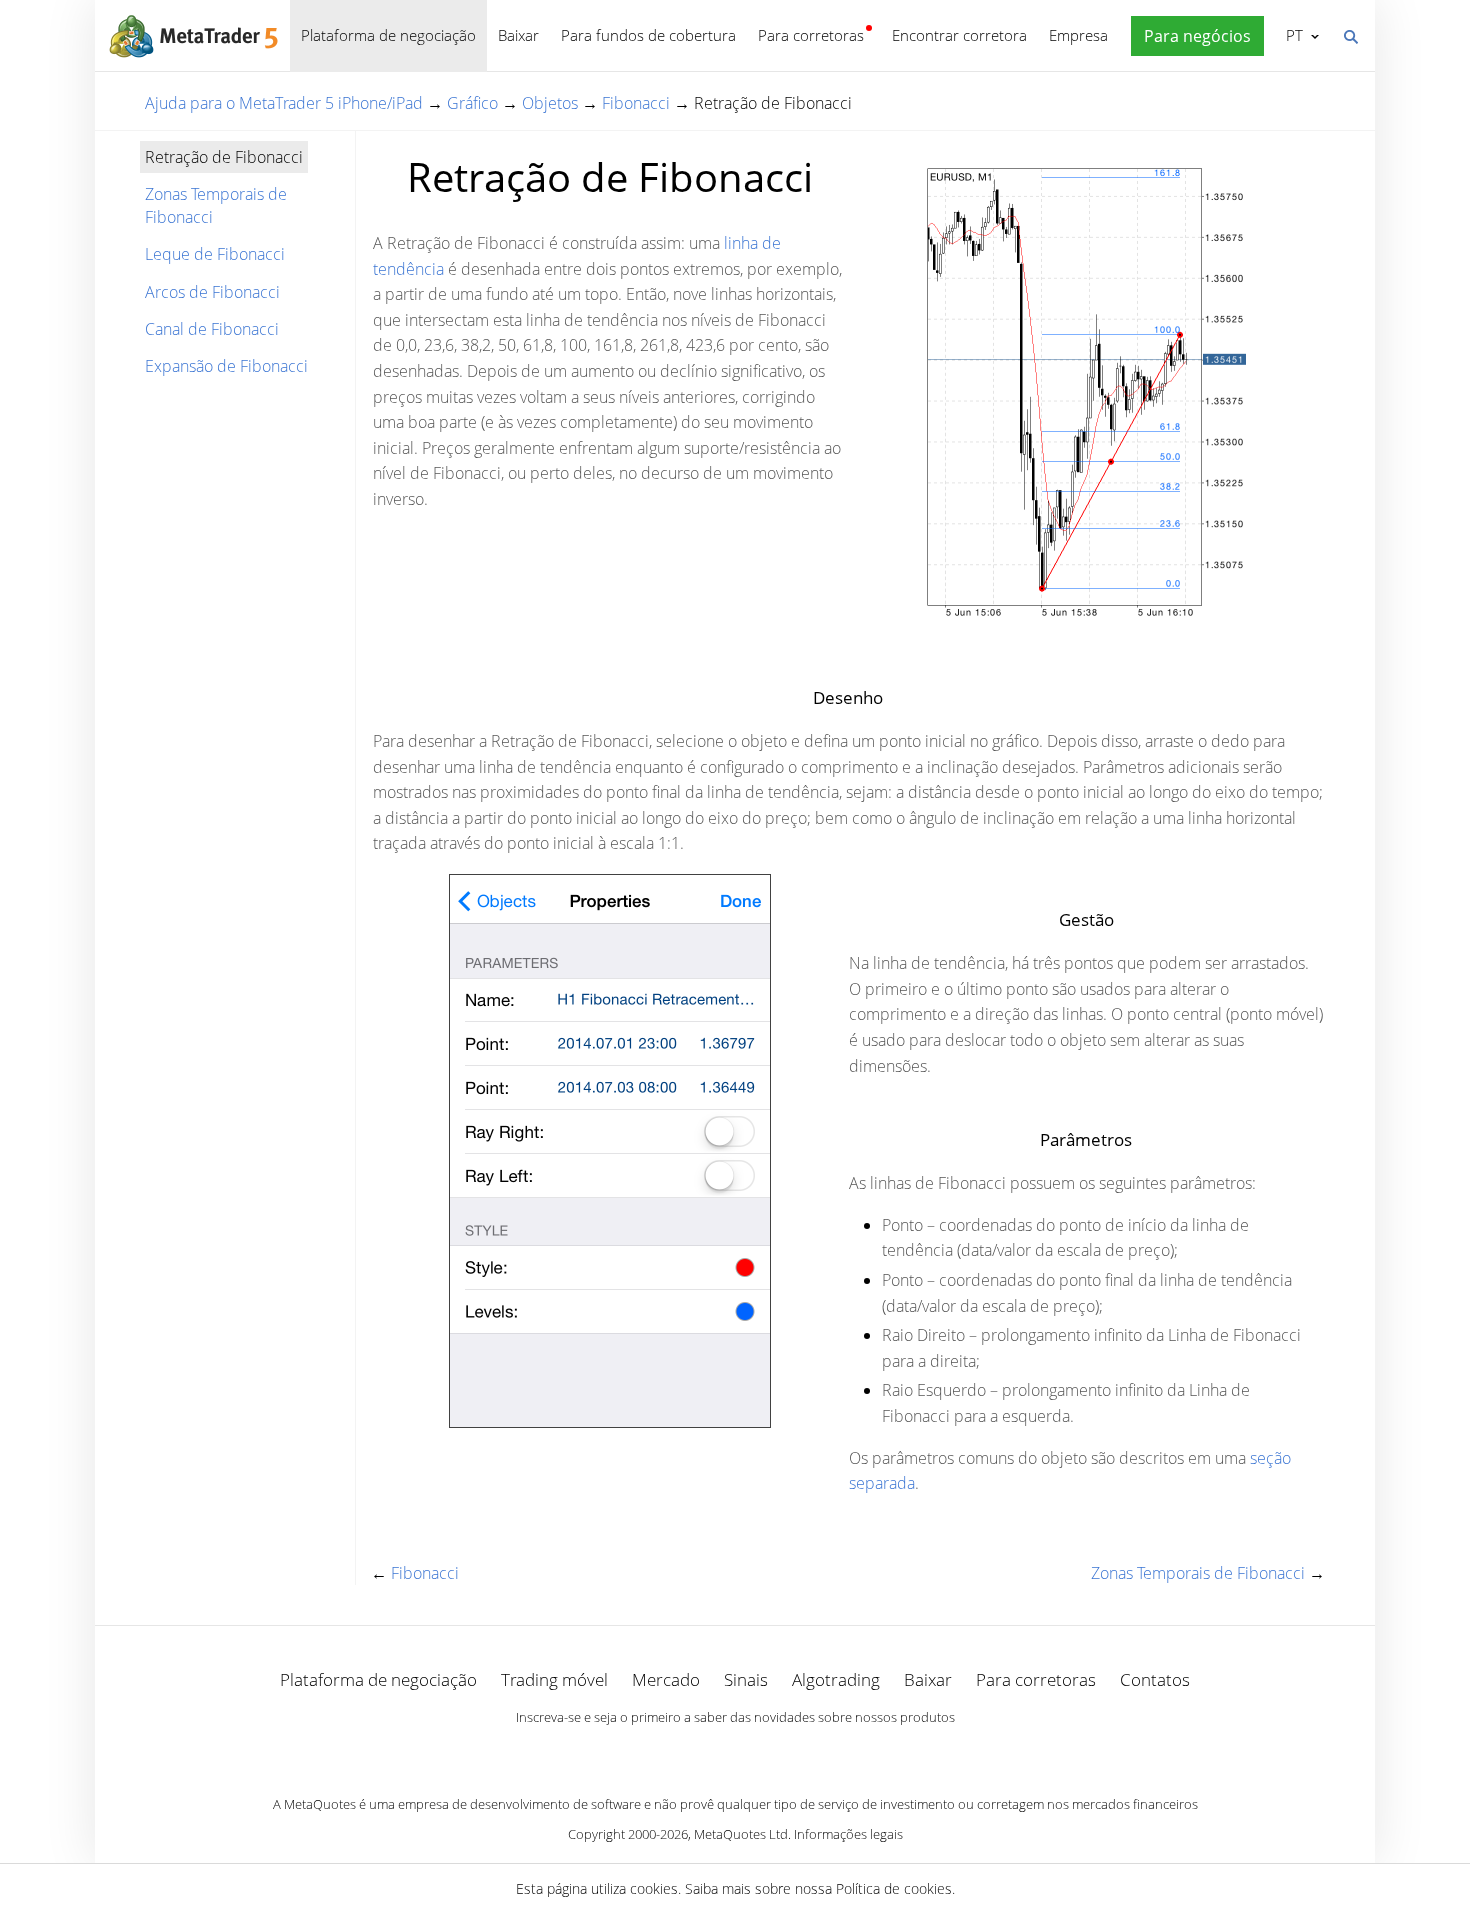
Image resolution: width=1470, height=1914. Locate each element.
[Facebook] (703, 1752)
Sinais (746, 1679)
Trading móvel (554, 1679)
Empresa (1078, 35)
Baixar (518, 35)
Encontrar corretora (959, 35)
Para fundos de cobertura (648, 35)
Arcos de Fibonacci (212, 292)
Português (1291, 35)
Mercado (666, 1679)
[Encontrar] (1350, 35)
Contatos (1155, 1679)
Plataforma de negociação (388, 35)
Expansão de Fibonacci (226, 366)
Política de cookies (894, 1888)
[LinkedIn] (735, 1752)
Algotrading (836, 1679)
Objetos (550, 103)
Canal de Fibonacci (212, 329)
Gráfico (472, 103)
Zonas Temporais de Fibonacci (216, 205)
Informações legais (848, 1834)
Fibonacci (636, 103)
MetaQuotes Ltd (741, 1834)
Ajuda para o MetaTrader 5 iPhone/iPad (284, 103)
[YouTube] (767, 1752)
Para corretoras (811, 35)
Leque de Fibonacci (215, 254)
